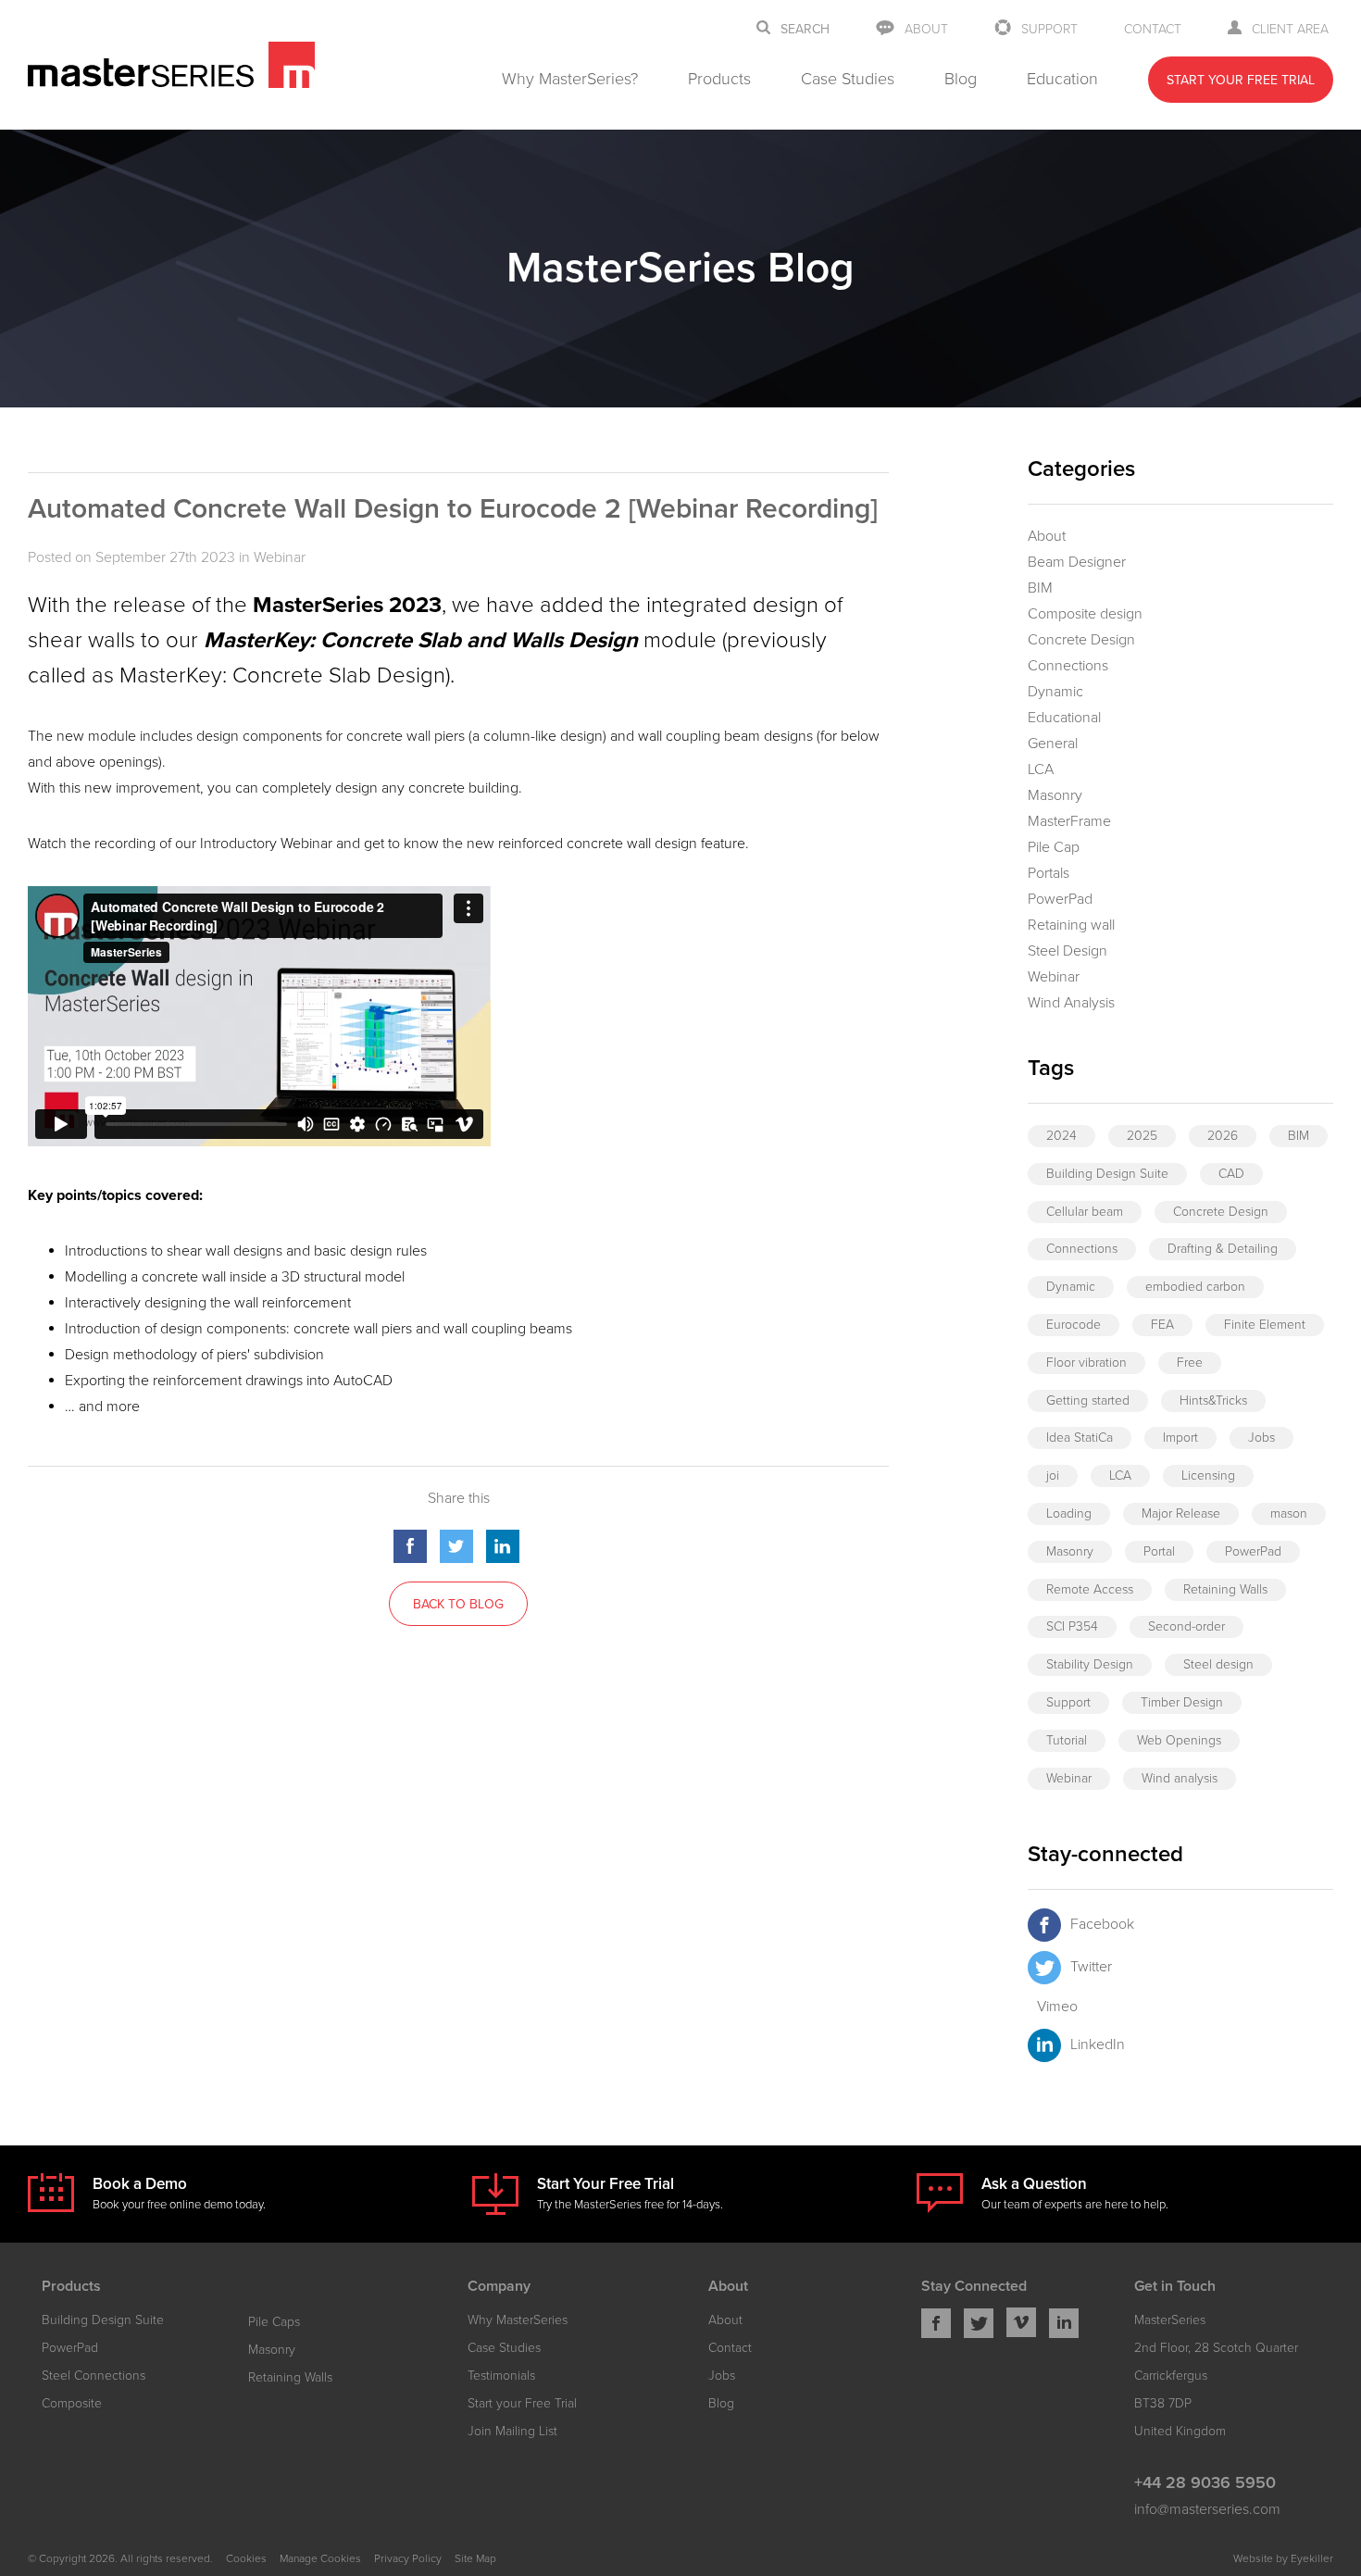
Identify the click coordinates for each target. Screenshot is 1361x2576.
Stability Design (1090, 1664)
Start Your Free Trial (1241, 80)
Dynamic (1055, 692)
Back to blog (458, 1604)
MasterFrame (1069, 821)
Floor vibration (1086, 1363)
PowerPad (1060, 899)
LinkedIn (1098, 2045)
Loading (1069, 1513)
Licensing (1208, 1476)
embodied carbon (1195, 1287)
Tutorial (1067, 1740)
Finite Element (1265, 1325)
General (1053, 744)
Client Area (1290, 29)
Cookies (246, 2558)
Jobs (1261, 1438)
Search (805, 30)
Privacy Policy (408, 2558)
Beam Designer (1077, 562)
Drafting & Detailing (1223, 1249)
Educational (1064, 718)
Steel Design (1068, 951)
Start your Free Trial (522, 2403)
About (926, 29)
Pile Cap (1054, 847)
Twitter (1091, 1967)
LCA (1041, 769)
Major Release (1181, 1513)
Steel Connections (94, 2376)
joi (1053, 1476)
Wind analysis (1180, 1778)
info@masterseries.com (1207, 2509)
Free (1190, 1363)
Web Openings (1179, 1740)
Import (1180, 1438)
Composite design (1085, 614)
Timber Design (1182, 1702)
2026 (1223, 1136)
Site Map (475, 2558)
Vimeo (1057, 2007)
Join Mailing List (512, 2431)
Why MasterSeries (518, 2320)
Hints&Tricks (1213, 1401)
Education (1062, 79)
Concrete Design (1081, 640)
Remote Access (1090, 1589)
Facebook (1102, 1924)
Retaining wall (1071, 925)
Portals (1049, 873)
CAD (1231, 1174)
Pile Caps (274, 2322)
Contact (1153, 29)
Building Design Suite (1107, 1174)
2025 (1142, 1136)
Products (719, 79)
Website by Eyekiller (1283, 2558)
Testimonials (501, 2376)
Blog (961, 79)
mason (1289, 1513)
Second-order (1186, 1626)
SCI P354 (1072, 1626)
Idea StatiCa (1080, 1438)
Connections (1068, 666)
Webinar (280, 557)
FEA (1162, 1325)
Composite (72, 2403)
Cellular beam (1085, 1212)
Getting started (1088, 1401)
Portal (1159, 1551)
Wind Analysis (1071, 1003)
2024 (1061, 1136)
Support (1049, 29)
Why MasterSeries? (570, 79)
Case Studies (848, 79)
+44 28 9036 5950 (1205, 2482)
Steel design (1218, 1664)
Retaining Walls (1225, 1589)
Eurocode (1074, 1325)
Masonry (1055, 795)
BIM (1040, 588)
